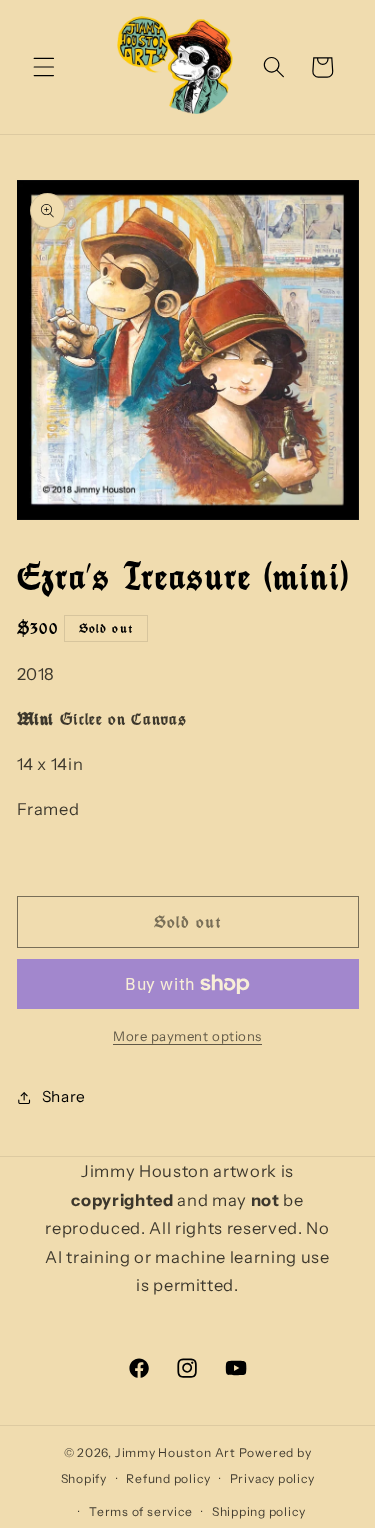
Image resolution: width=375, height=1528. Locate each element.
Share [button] (64, 1096)
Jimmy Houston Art (175, 1452)
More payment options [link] (187, 1036)
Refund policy (168, 1478)
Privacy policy (272, 1478)
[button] (44, 67)
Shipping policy (259, 1511)
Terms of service (140, 1511)
